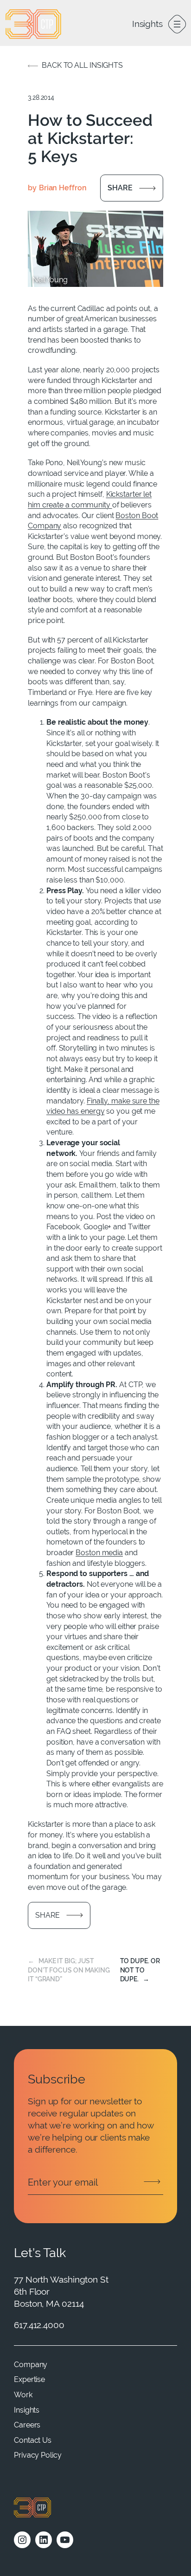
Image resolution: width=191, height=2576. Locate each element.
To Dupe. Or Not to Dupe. (140, 1970)
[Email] (95, 2182)
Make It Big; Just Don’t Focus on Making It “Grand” (69, 1970)
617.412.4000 (39, 2325)
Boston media (99, 1553)
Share (120, 188)
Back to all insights (82, 65)
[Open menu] (177, 24)
